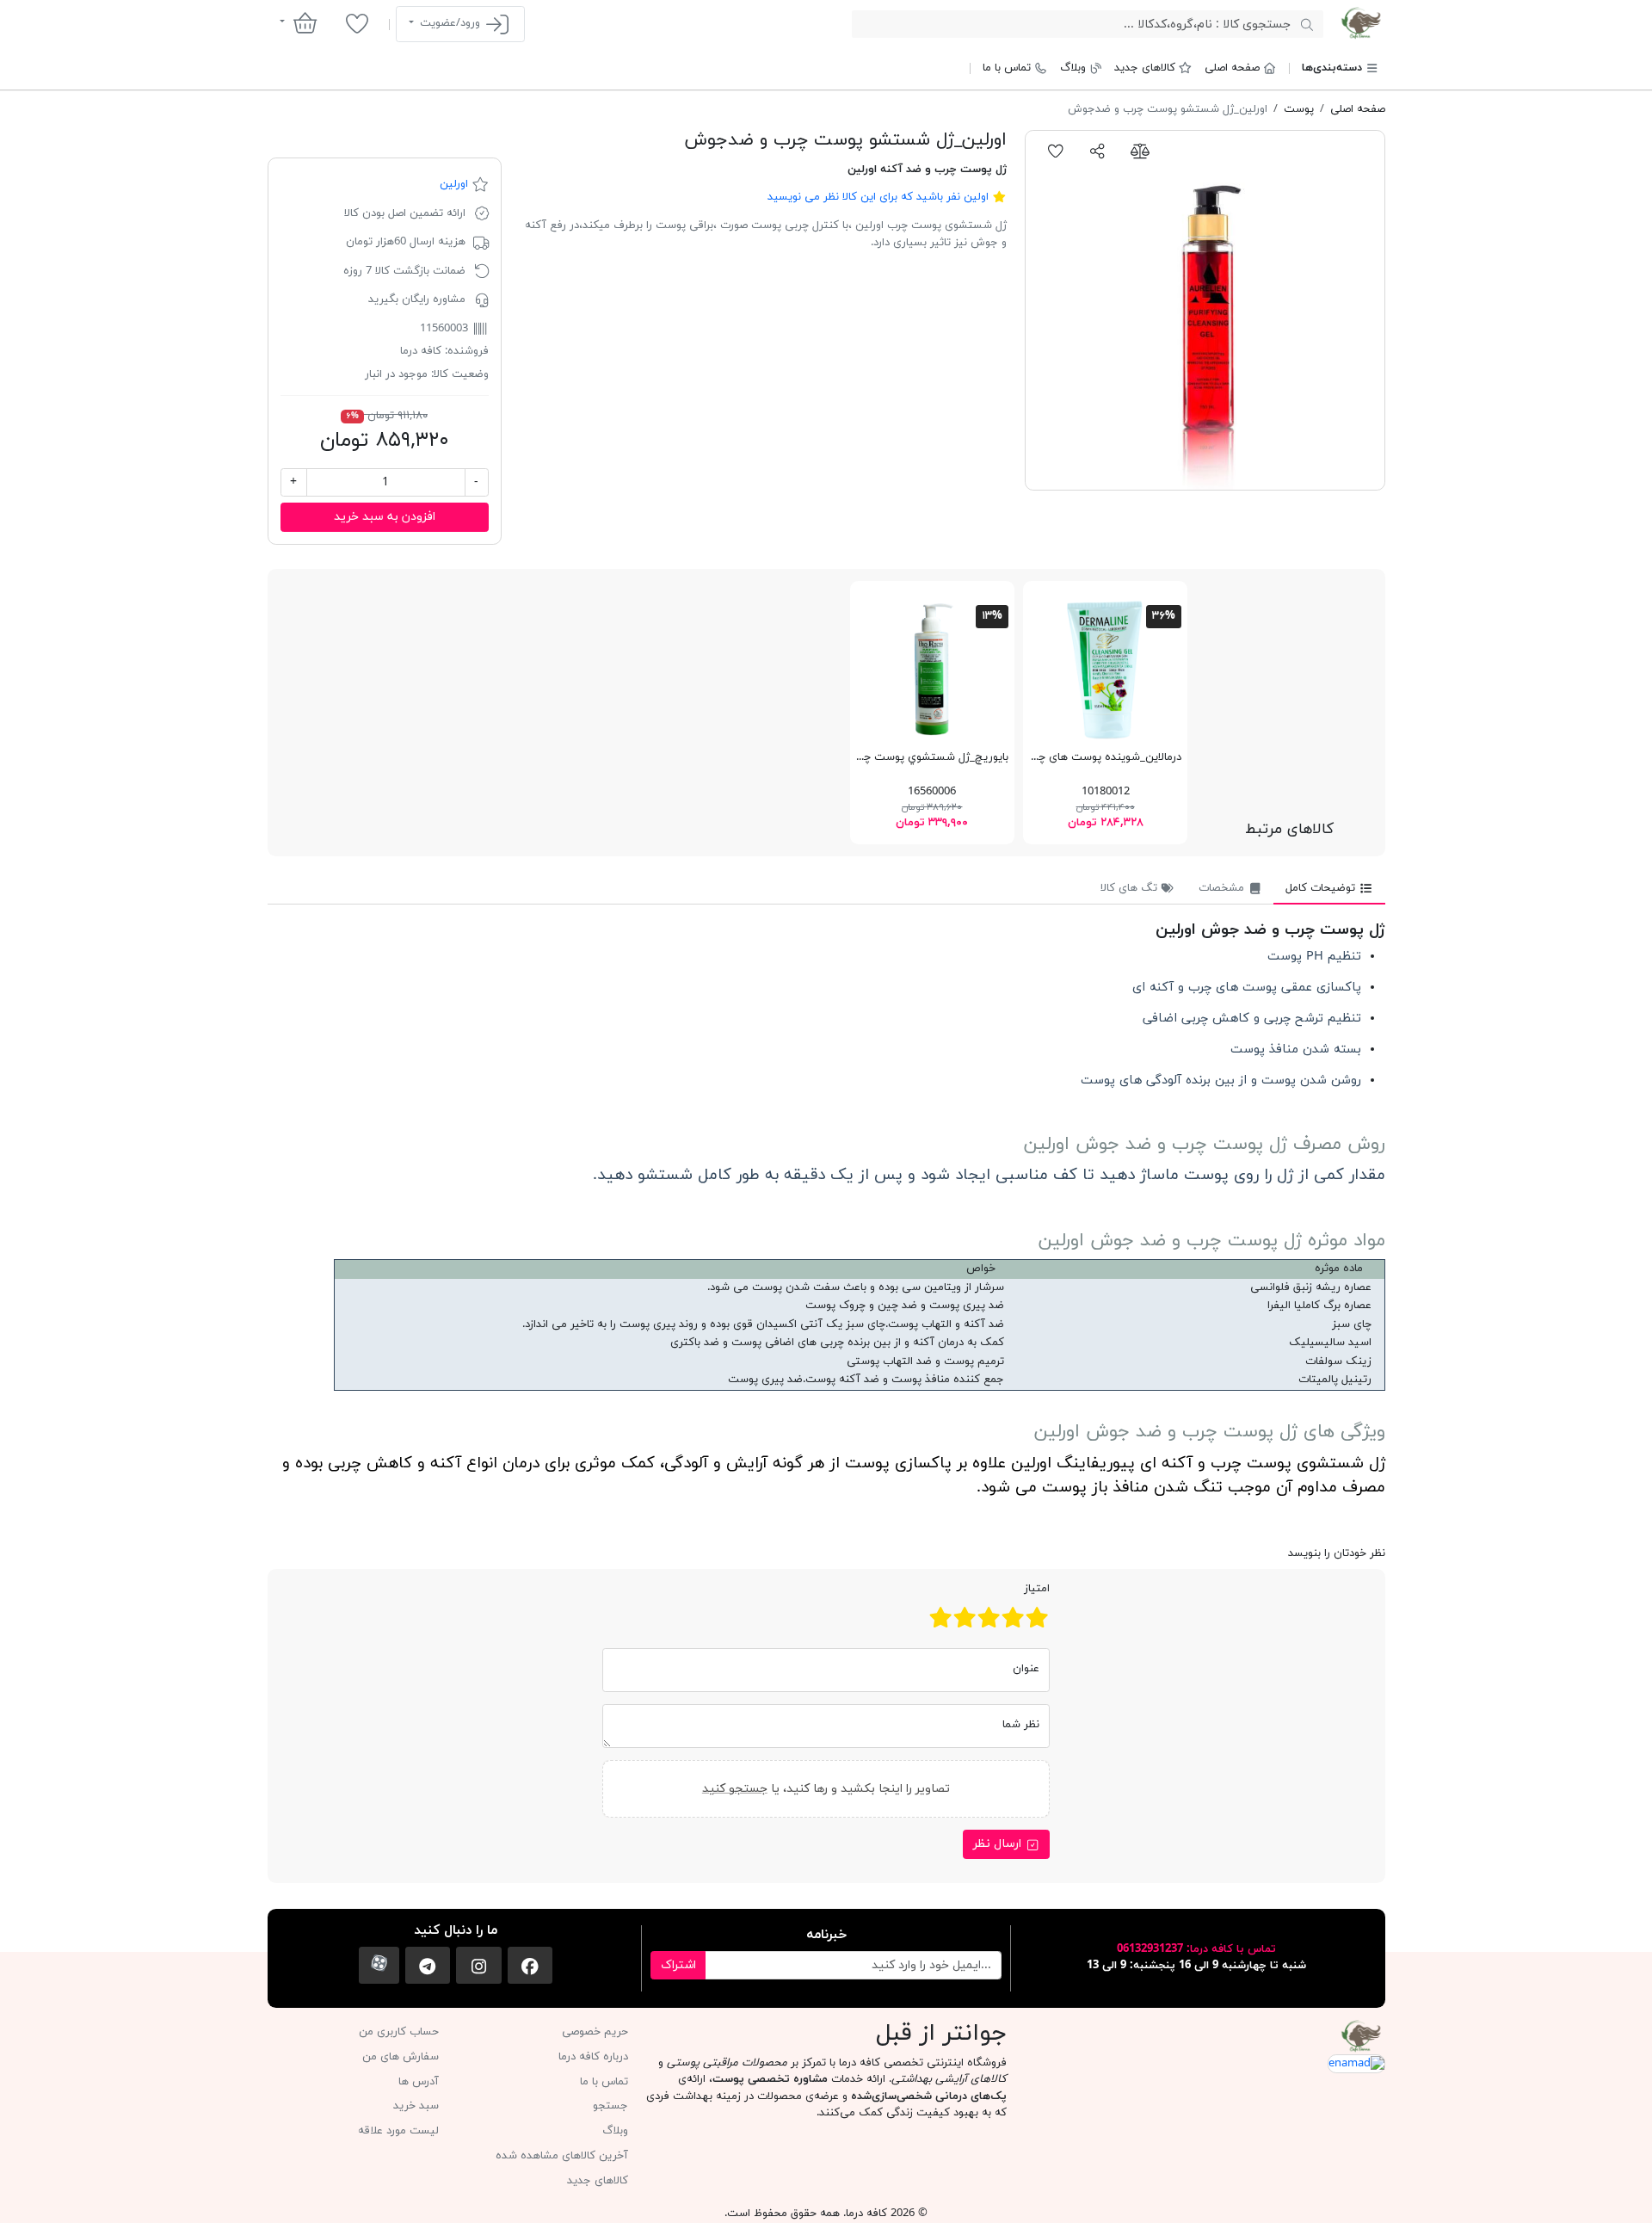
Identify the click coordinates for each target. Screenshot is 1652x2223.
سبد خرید (416, 2106)
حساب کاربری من (399, 2032)
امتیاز (1037, 1589)
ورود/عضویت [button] (450, 23)
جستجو (610, 2106)
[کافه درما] (1361, 23)
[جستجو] (1307, 24)
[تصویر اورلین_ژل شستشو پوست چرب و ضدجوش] (1205, 310)
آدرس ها (419, 2082)
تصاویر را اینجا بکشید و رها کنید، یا (826, 1789)
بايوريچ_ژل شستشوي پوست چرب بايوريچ (911, 757)
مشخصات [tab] (1223, 888)
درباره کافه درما (593, 2057)
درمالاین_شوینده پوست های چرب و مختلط (1082, 757)
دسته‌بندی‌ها (1332, 68)
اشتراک (678, 1965)
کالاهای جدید (1145, 68)
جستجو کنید (735, 1789)
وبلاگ (1073, 68)
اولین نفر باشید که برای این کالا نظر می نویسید (878, 197)
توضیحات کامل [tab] (1322, 888)
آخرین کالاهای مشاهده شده (562, 2156)
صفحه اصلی (1232, 68)
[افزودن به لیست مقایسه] (1140, 151)
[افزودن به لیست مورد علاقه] (1056, 151)
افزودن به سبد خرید (385, 517)
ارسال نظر (999, 1844)
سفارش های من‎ (401, 2057)
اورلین (454, 184)
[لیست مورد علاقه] (357, 23)
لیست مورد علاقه (398, 2131)
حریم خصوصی (595, 2032)
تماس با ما (1007, 68)
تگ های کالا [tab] (1131, 888)
